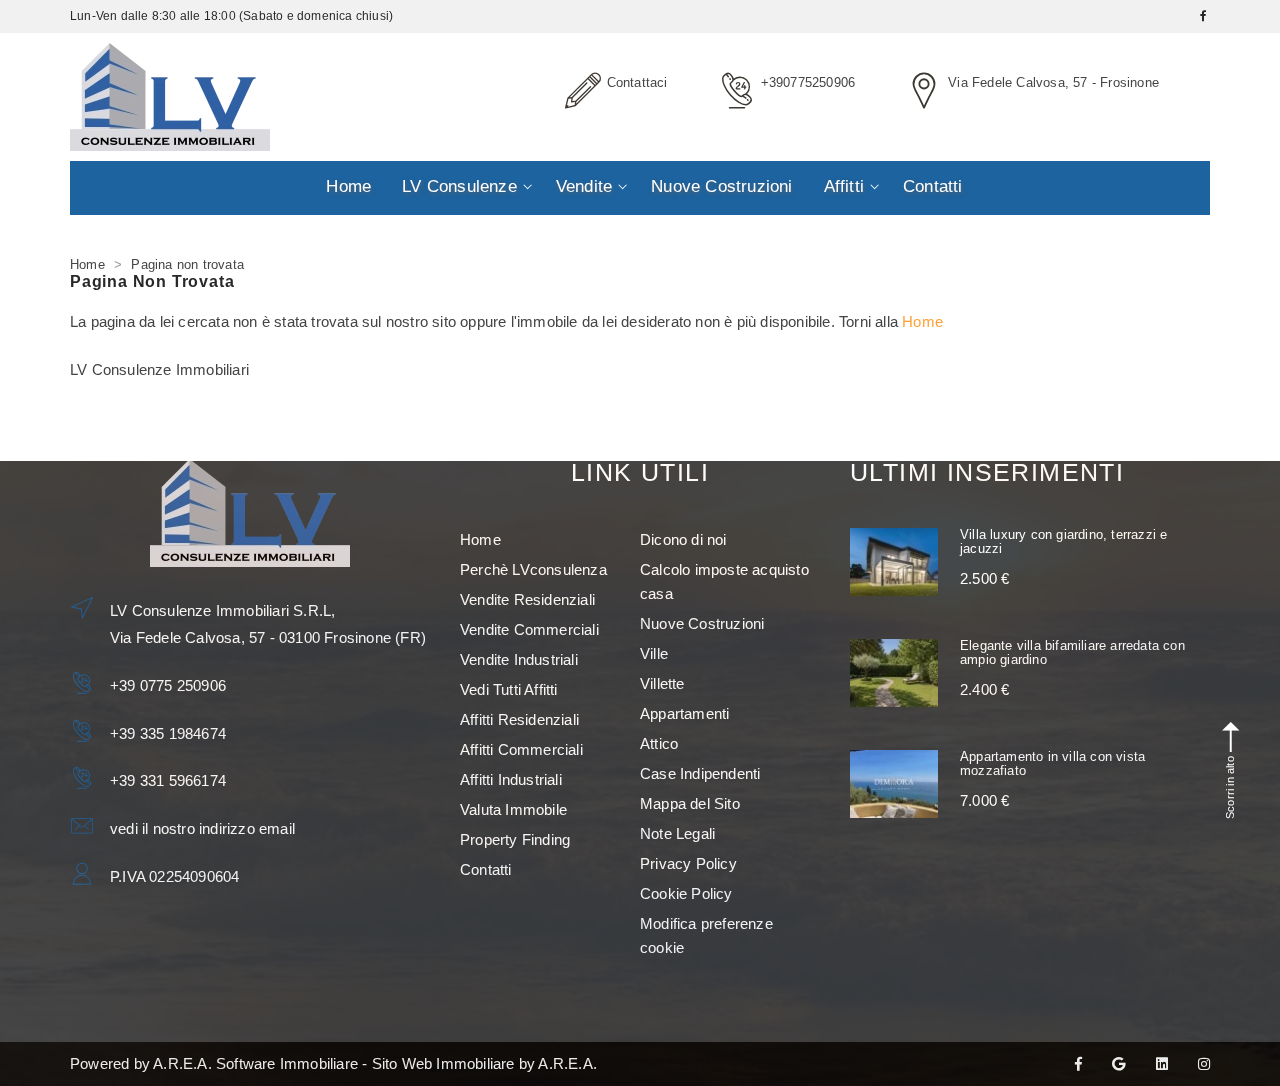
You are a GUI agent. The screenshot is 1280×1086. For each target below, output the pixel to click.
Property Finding (515, 839)
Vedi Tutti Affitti (509, 689)
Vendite (584, 186)
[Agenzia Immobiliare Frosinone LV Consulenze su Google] (1118, 1064)
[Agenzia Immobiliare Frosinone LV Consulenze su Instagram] (1204, 1064)
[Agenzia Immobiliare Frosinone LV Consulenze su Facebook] (1078, 1064)
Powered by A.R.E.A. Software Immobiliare (214, 1063)
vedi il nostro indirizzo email (202, 828)
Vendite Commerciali (529, 629)
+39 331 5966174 (168, 780)
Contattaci (637, 82)
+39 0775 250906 (168, 685)
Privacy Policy (688, 863)
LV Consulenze (459, 186)
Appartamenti (684, 713)
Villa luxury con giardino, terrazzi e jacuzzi (1063, 541)
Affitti (844, 186)
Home (348, 186)
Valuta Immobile (513, 809)
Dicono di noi (683, 539)
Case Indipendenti (700, 773)
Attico (659, 743)
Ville (654, 653)
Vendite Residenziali (527, 599)
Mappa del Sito (690, 803)
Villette (662, 683)
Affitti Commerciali (521, 749)
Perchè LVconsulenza (533, 569)
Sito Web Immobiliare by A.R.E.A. (484, 1063)
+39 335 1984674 (168, 733)
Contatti (933, 186)
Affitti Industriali (511, 779)
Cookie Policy (686, 893)
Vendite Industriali (519, 659)
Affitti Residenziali (519, 719)
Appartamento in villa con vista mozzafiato (1052, 763)
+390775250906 (808, 82)
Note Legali (677, 833)
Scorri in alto (1230, 787)
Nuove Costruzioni (721, 186)
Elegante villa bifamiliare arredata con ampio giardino (1072, 652)
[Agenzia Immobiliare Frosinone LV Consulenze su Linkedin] (1162, 1064)
